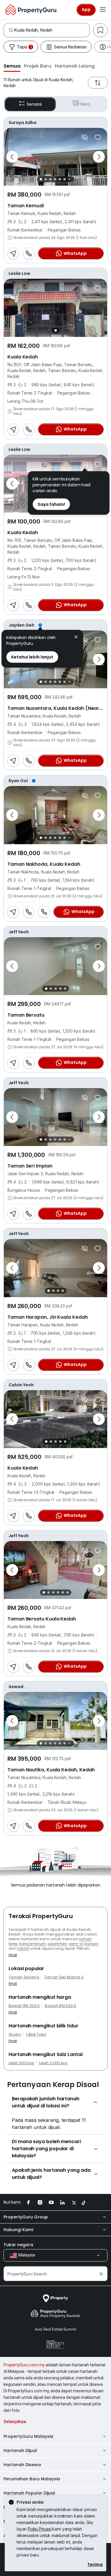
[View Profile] (55, 123)
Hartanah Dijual (20, 2451)
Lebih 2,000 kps (53, 2063)
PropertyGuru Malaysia (28, 2436)
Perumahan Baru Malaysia (32, 2479)
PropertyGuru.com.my (24, 2365)
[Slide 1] (41, 179)
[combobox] (52, 30)
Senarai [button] (34, 104)
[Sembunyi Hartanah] (85, 137)
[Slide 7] (69, 179)
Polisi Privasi (40, 2529)
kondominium (33, 1944)
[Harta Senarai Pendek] (98, 137)
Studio (15, 2034)
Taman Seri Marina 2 (64, 1977)
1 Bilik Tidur (36, 2034)
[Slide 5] (60, 179)
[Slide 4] (55, 179)
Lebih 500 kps (21, 2063)
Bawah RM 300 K (60, 2006)
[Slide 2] (46, 179)
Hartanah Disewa (22, 2465)
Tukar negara (18, 2245)
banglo (91, 1944)
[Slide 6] (65, 179)
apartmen (57, 1944)
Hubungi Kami (18, 2230)
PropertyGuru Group (26, 2217)
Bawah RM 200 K (24, 2006)
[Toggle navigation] (103, 10)
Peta (85, 104)
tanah (23, 1948)
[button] (12, 66)
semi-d (76, 1944)
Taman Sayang (24, 1977)
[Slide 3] (50, 179)
